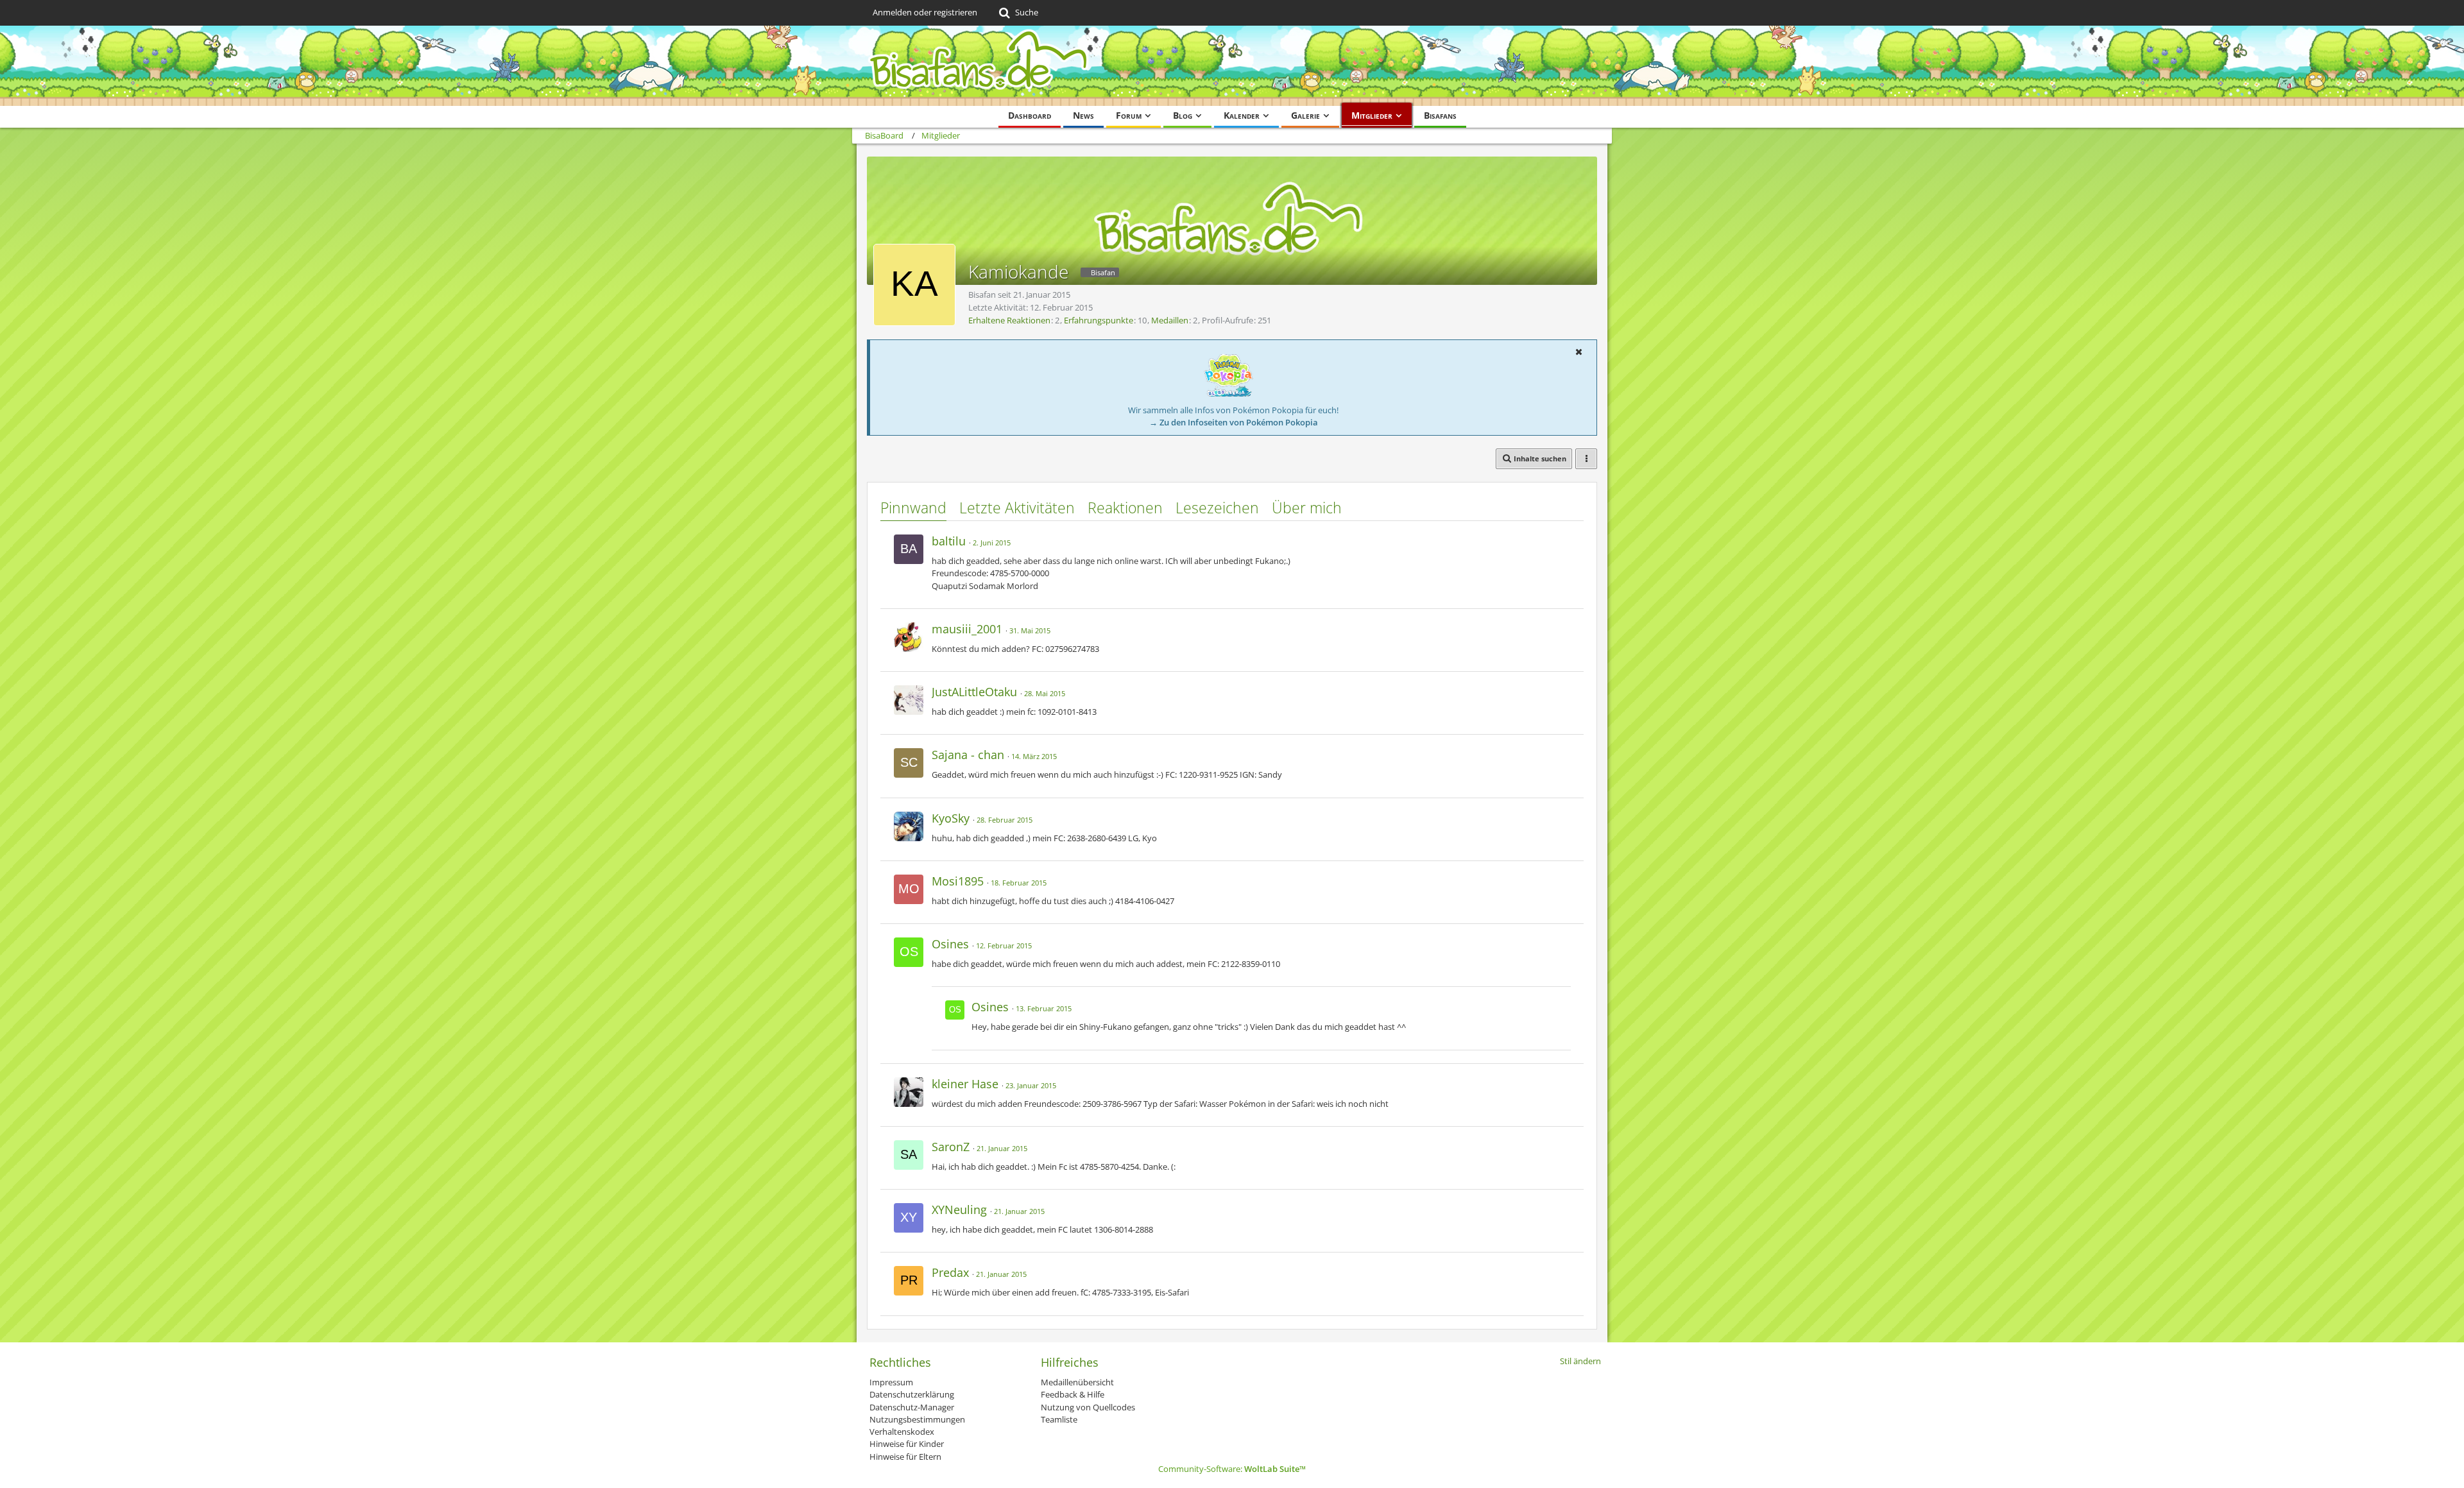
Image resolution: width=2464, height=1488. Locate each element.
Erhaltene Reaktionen (1009, 320)
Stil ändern (1580, 1361)
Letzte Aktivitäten (1017, 508)
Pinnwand (913, 508)
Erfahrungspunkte (1099, 320)
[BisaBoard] (1232, 66)
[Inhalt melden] (1562, 539)
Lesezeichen (1217, 508)
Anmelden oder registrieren (925, 12)
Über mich (1307, 508)
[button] (1579, 352)
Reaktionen (1125, 508)
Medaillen (1170, 320)
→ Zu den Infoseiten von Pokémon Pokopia (1234, 422)
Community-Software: (1232, 1469)
